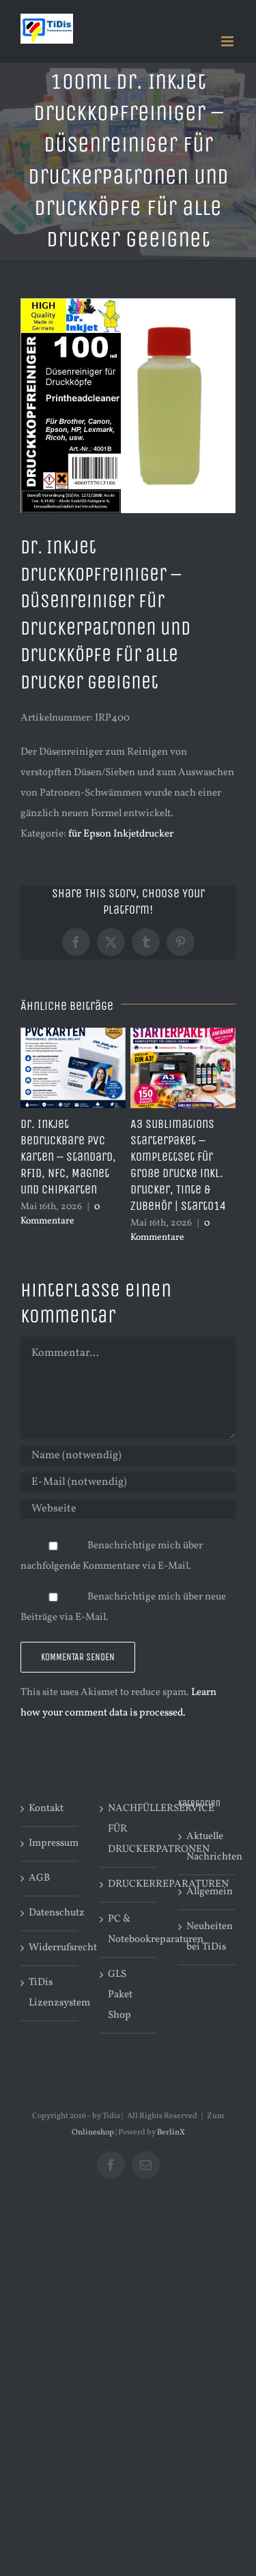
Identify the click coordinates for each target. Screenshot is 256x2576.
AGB (39, 1878)
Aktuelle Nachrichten (208, 1847)
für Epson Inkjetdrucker (121, 834)
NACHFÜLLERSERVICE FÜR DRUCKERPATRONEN (129, 1829)
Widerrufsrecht (50, 1948)
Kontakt (46, 1809)
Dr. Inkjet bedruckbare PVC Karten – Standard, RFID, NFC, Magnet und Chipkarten (68, 1157)
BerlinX (171, 2132)
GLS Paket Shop (120, 1995)
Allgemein (208, 1892)
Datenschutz (50, 1913)
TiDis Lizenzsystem (50, 1993)
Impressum (50, 1843)
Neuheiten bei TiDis (208, 1937)
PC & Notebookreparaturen (129, 1929)
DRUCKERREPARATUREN (129, 1884)
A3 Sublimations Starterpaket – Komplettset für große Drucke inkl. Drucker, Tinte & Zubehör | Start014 (178, 1165)
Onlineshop (93, 2132)
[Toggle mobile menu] (228, 41)
